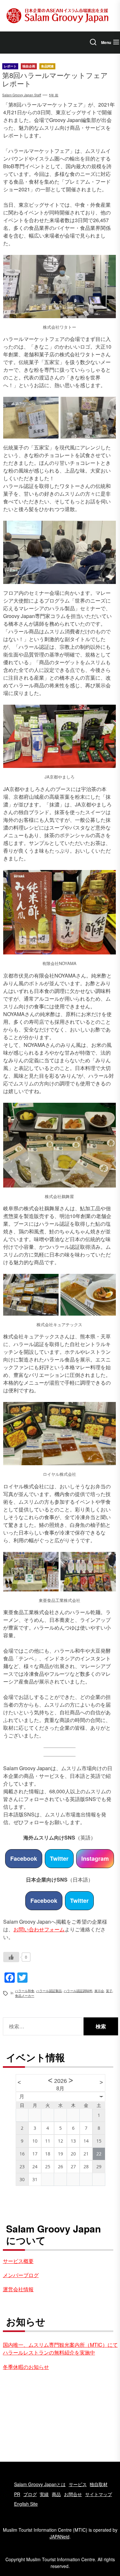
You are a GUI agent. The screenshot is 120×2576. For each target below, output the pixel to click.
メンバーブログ (21, 2275)
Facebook (24, 1858)
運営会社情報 (18, 2289)
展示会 (99, 1991)
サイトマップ (99, 2494)
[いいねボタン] (11, 1957)
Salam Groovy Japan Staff (22, 95)
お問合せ (73, 2494)
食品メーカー (25, 1996)
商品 (56, 2494)
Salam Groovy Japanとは (40, 2484)
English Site (26, 2504)
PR (17, 2494)
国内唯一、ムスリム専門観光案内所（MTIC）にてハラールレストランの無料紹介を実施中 (60, 2349)
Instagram (95, 1858)
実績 (44, 2494)
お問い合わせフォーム (39, 1929)
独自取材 (99, 2484)
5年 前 (54, 95)
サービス (78, 2484)
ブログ (30, 2494)
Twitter (59, 1858)
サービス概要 (18, 2261)
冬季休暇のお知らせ (26, 2367)
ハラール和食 (25, 1991)
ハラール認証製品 (49, 1991)
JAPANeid (60, 2537)
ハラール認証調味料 (78, 1991)
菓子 (109, 1991)
